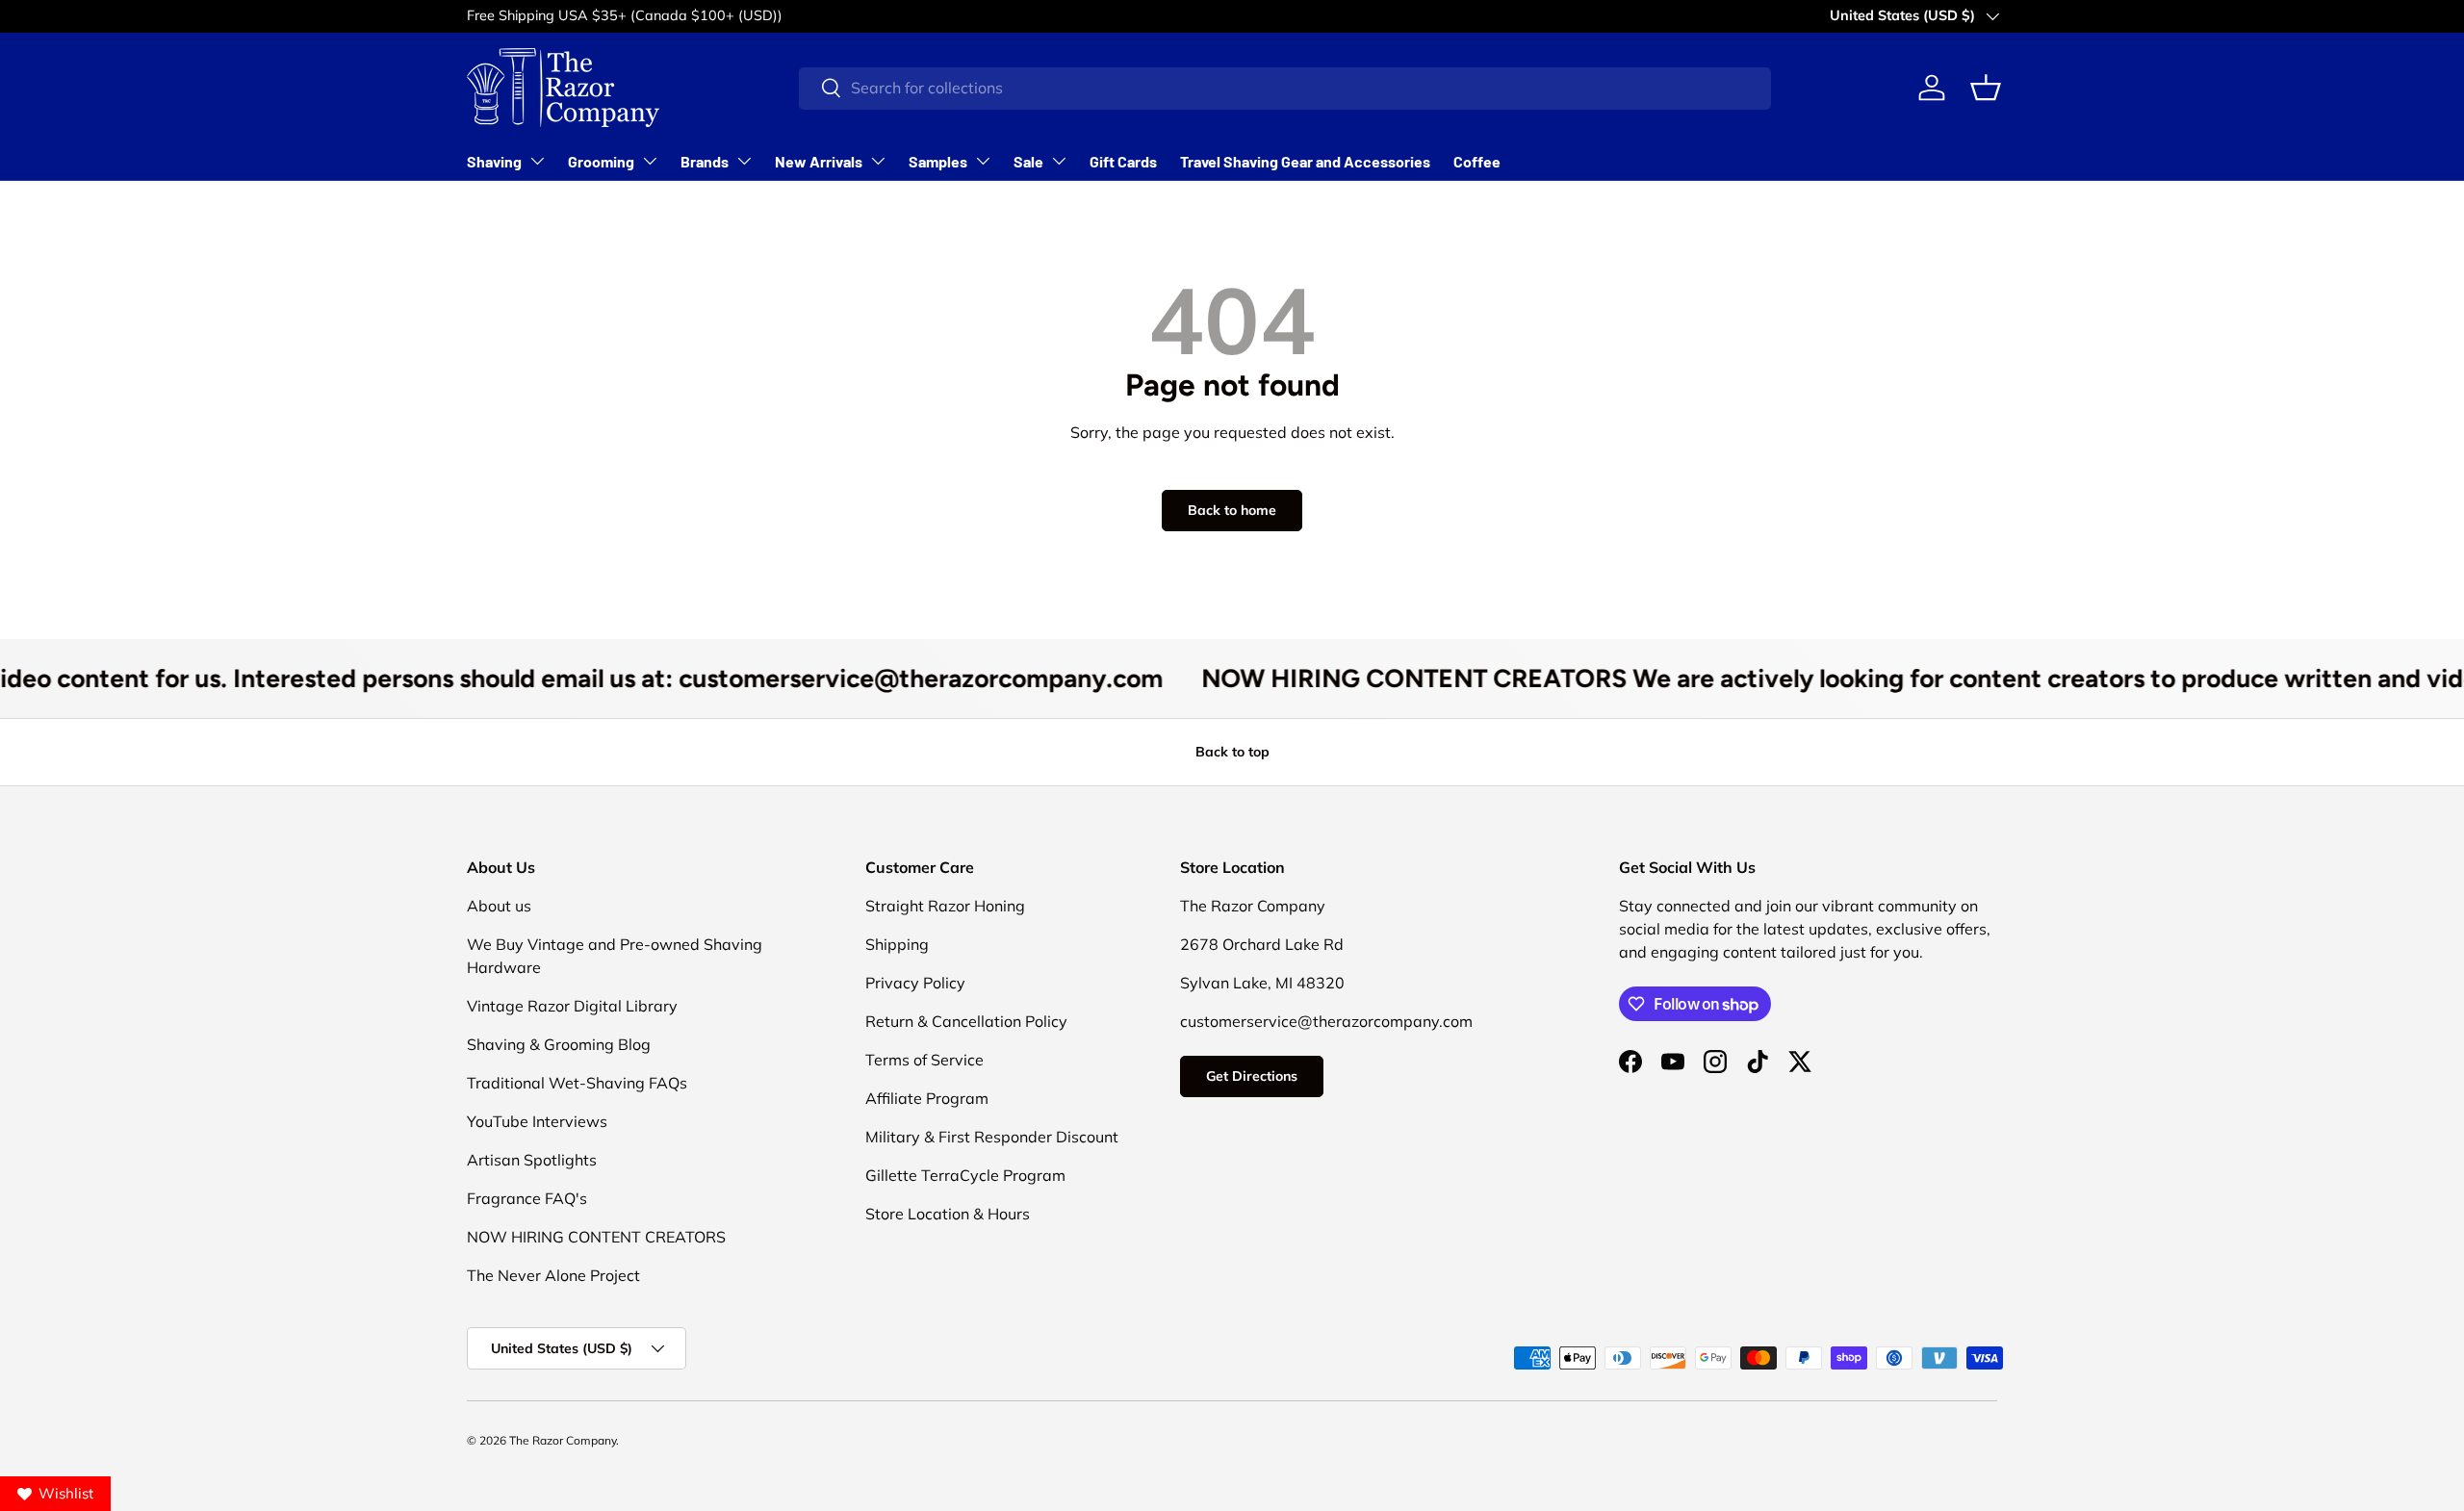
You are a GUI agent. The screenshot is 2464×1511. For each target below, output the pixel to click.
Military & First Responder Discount (992, 1137)
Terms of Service (924, 1060)
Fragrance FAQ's (527, 1198)
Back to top (1232, 752)
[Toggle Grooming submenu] (650, 161)
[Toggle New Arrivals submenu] (878, 161)
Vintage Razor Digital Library (572, 1006)
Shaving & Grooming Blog (559, 1044)
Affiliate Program (927, 1098)
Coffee (1477, 161)
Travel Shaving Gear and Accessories (1305, 161)
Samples (938, 161)
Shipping (897, 944)
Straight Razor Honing (945, 906)
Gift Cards (1123, 161)
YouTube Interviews (537, 1121)
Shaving (494, 161)
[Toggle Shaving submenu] (537, 161)
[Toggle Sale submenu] (1059, 161)
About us (499, 906)
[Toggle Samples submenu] (983, 161)
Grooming (601, 161)
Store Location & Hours (948, 1214)
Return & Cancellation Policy (966, 1021)
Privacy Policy (915, 983)
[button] (1986, 88)
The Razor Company (563, 1440)
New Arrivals (819, 161)
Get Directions (1252, 1076)
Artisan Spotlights (532, 1160)
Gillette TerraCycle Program (965, 1175)
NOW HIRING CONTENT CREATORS (596, 1237)
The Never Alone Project (553, 1275)
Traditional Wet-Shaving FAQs (577, 1083)
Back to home (1232, 510)
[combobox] (1285, 88)
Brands (705, 161)
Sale (1028, 161)
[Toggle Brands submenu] (744, 161)
